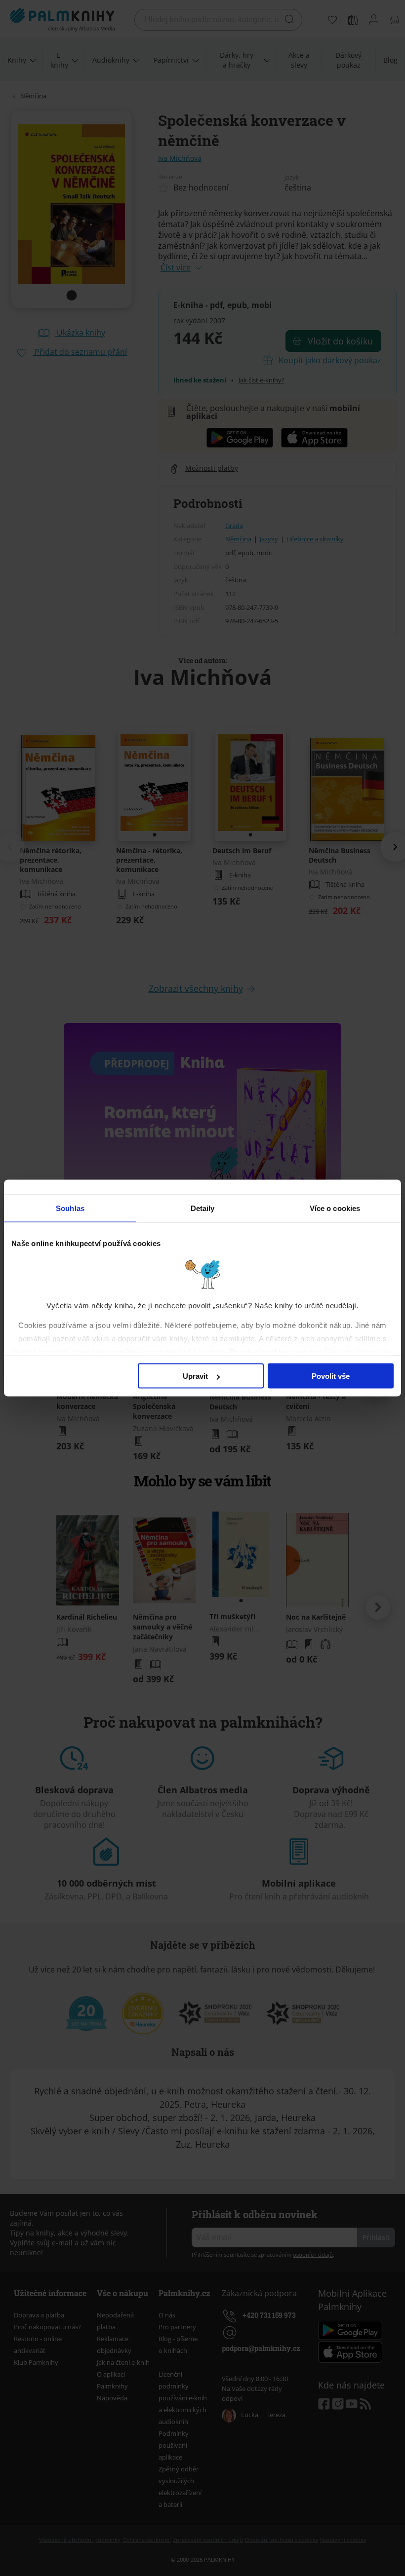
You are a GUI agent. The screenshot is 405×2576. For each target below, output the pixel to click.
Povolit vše (331, 1376)
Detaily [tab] (203, 1208)
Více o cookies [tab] (335, 1208)
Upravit (195, 1376)
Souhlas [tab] (70, 1208)
